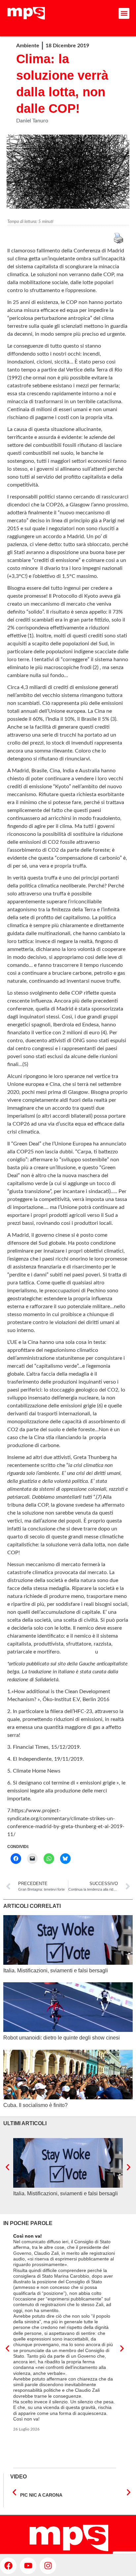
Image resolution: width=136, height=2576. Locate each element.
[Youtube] (28, 2566)
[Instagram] (48, 2566)
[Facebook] (8, 2566)
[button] (124, 13)
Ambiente (28, 46)
